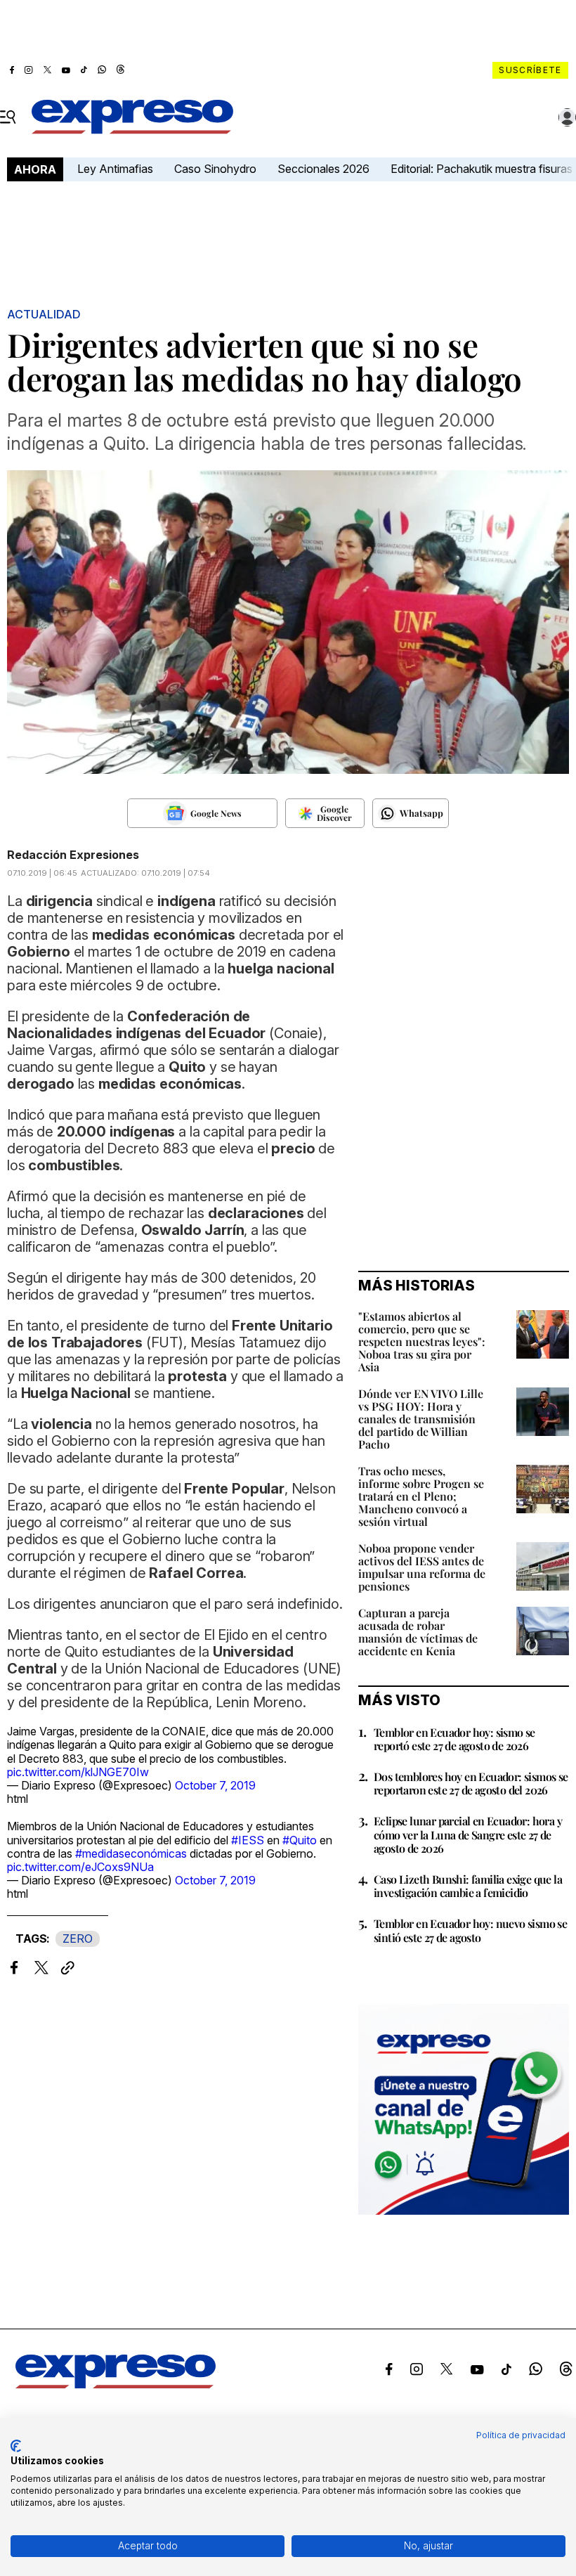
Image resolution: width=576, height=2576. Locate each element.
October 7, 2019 (215, 1785)
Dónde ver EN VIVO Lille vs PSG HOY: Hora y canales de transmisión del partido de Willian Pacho (421, 1419)
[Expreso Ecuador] (116, 2384)
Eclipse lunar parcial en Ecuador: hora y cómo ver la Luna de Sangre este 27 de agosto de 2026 (468, 1834)
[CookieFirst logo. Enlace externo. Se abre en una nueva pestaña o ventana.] (16, 2446)
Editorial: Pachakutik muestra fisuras (483, 169)
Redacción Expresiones (73, 855)
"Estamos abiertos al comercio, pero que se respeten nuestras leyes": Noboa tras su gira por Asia (422, 1341)
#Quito (300, 1840)
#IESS (248, 1840)
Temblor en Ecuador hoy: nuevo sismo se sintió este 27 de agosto (470, 1930)
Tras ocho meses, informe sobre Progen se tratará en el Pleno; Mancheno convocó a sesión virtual (421, 1496)
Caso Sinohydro (215, 169)
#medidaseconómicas (131, 1853)
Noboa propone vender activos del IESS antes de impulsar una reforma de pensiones (422, 1567)
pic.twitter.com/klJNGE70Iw (78, 1772)
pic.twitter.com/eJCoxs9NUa (80, 1867)
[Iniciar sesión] (568, 117)
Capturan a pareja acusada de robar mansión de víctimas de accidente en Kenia (418, 1632)
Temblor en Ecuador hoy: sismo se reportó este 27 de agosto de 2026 (454, 1739)
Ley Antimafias (115, 169)
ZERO (78, 1939)
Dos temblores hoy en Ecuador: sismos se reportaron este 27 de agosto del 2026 (471, 1783)
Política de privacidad (521, 2435)
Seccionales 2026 (323, 169)
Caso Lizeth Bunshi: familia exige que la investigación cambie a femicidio (468, 1886)
